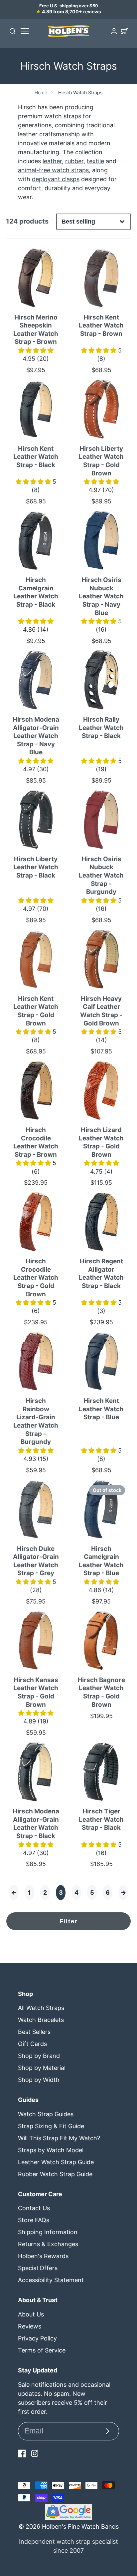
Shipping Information (48, 2232)
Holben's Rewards (43, 2256)
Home (41, 92)
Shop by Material (42, 2068)
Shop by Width (39, 2080)
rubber (74, 161)
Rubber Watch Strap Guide (55, 2174)
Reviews (30, 2326)
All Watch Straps (41, 2008)
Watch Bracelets (41, 2020)
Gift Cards (32, 2044)
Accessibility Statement (51, 2280)
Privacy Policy (37, 2338)
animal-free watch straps (53, 170)
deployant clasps (56, 179)
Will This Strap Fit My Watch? (59, 2138)
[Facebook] (22, 2453)
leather (52, 161)
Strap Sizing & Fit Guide (51, 2126)
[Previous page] (14, 1893)
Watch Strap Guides (46, 2114)
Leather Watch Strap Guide (56, 2162)
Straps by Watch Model (51, 2150)
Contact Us (34, 2208)
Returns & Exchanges (48, 2244)
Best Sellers (34, 2032)
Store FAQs (34, 2220)
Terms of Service (42, 2350)
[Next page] (123, 1893)
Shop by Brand (39, 2056)
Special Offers (38, 2268)
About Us (31, 2314)
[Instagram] (35, 2453)
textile (95, 161)
